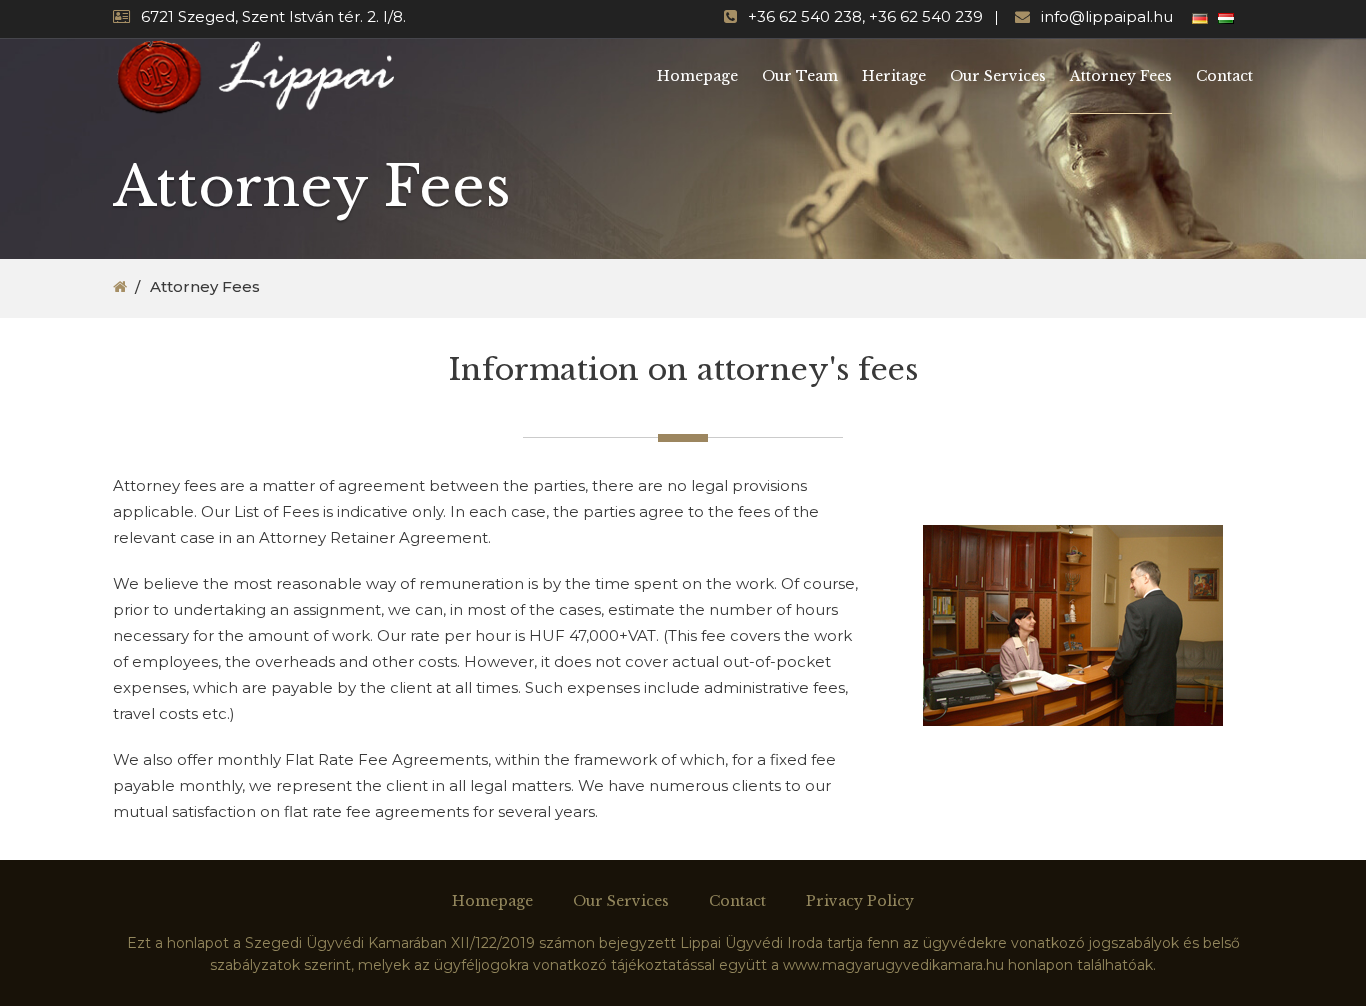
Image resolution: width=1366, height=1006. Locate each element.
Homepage (697, 76)
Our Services (998, 76)
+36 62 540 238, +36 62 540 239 (865, 16)
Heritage (894, 76)
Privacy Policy (860, 901)
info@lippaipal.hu (1107, 16)
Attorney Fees (1121, 76)
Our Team (800, 76)
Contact (1224, 76)
